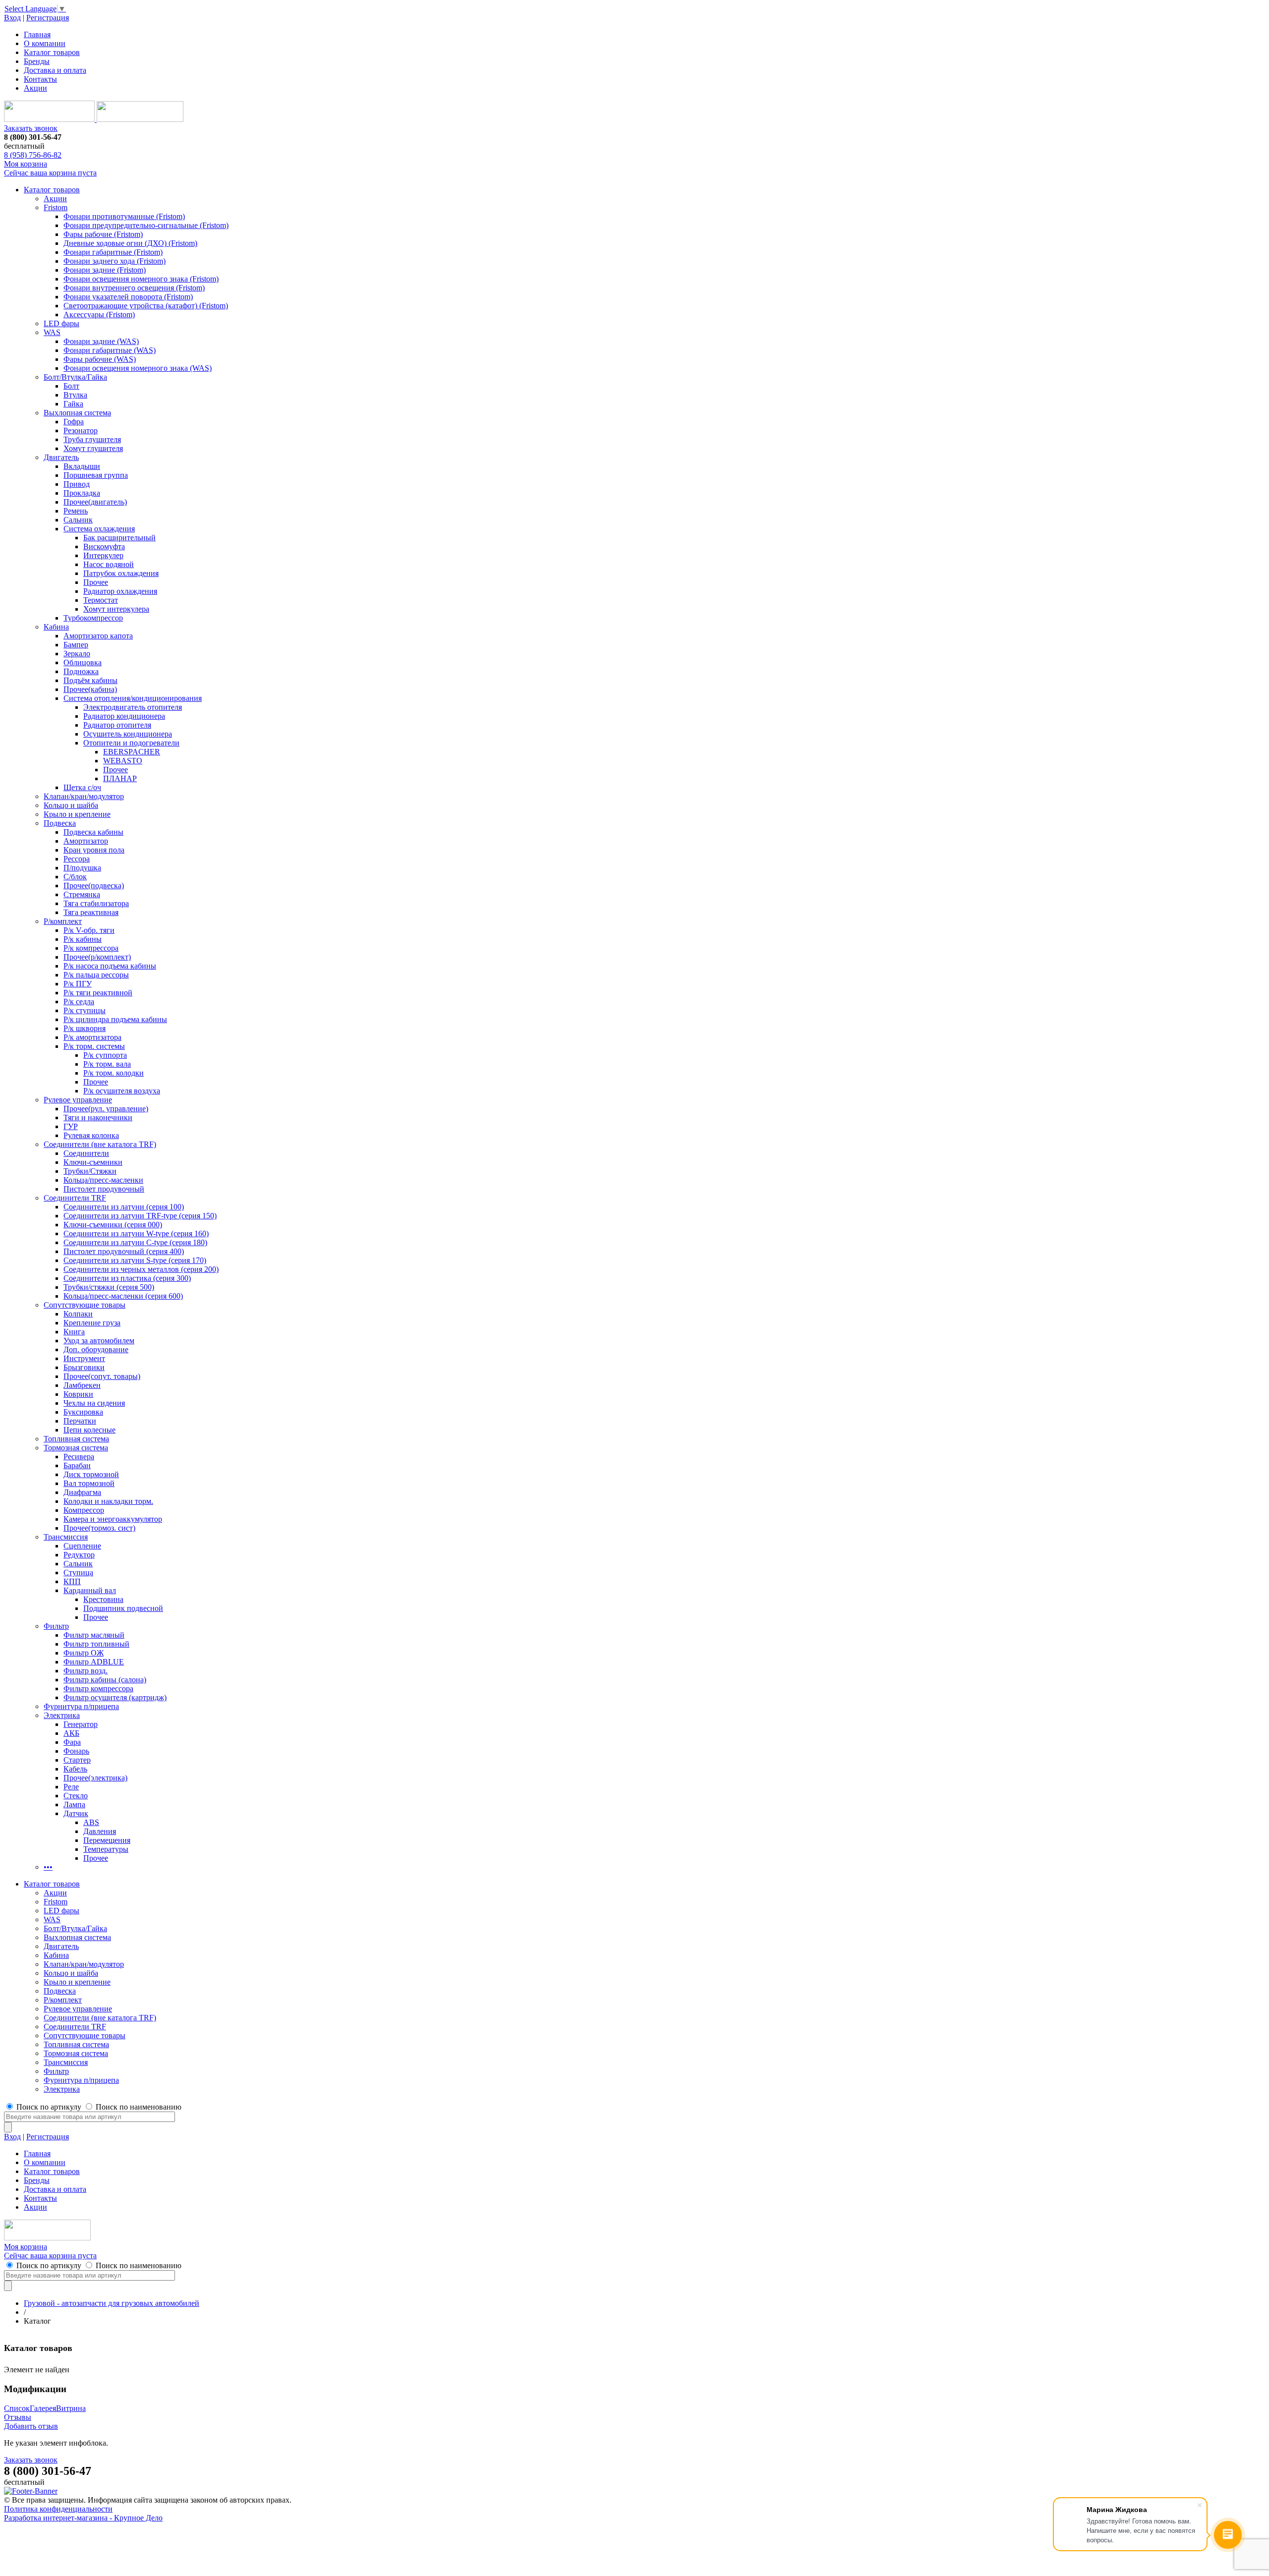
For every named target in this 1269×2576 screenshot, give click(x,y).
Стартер (77, 1760)
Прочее (96, 582)
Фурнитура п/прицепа (81, 1706)
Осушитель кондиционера (128, 734)
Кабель (75, 1769)
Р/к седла (79, 1002)
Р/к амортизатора (92, 1037)
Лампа (74, 1804)
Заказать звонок (31, 128)
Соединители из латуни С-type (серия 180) (135, 1242)
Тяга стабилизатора (96, 903)
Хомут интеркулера (116, 609)
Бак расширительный (119, 538)
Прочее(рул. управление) (106, 1109)
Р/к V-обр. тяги (89, 930)
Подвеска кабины (93, 832)
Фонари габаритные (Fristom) (113, 252)
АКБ (71, 1733)
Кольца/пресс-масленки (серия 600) (123, 1296)
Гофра (74, 422)
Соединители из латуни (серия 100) (124, 1207)
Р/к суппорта (105, 1055)
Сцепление (82, 1546)
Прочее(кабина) (90, 689)
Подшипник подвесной (123, 1608)
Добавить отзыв (31, 2426)
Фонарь (76, 1751)
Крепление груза (92, 1323)
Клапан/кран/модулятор (84, 796)
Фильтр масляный (94, 1635)
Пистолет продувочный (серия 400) (124, 1251)
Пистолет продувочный (104, 1189)
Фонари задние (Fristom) (105, 270)
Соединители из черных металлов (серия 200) (141, 1269)
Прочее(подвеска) (94, 886)
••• (48, 1867)
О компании (45, 43)
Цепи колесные (89, 1430)
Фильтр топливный (96, 1644)
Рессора (77, 859)
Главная (37, 34)
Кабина (56, 627)
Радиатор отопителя (117, 725)
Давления (100, 1831)
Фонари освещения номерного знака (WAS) (138, 368)
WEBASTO (123, 761)
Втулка (75, 395)
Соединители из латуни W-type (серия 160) (136, 1233)
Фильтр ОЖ (84, 1653)
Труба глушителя (92, 439)
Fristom (56, 207)
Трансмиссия (66, 1537)
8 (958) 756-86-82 (33, 155)
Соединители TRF (75, 1198)
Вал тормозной (89, 1483)
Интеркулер (103, 555)
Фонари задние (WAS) (101, 341)
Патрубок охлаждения (121, 573)
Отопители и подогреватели (131, 743)
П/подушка (82, 868)
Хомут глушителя (93, 448)
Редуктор (79, 1555)
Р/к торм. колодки (114, 1073)
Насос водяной (109, 564)
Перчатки (80, 1421)
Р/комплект (63, 921)
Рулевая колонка (91, 1135)
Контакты (40, 79)
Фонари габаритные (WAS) (110, 350)
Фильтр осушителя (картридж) (115, 1697)
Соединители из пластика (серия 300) (127, 1278)
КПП (72, 1581)
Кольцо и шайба (71, 805)
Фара (72, 1742)
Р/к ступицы (85, 1010)
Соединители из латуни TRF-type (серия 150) (140, 1216)
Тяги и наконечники (98, 1117)
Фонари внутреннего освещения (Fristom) (134, 288)
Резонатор (81, 430)
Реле (71, 1787)
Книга (74, 1332)
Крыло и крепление (77, 814)
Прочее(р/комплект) (97, 957)
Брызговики (84, 1367)
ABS (91, 1822)
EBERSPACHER (132, 752)
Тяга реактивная (91, 912)
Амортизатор (86, 841)
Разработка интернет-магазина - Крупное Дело (83, 2518)
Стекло (76, 1796)
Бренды (37, 61)
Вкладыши (82, 466)
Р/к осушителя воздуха (122, 1091)
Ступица (78, 1573)
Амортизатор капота (98, 636)
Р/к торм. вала (107, 1064)
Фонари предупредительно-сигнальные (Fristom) (146, 225)
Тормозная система (76, 1448)
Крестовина (103, 1599)
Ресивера (79, 1457)
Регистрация (48, 18)
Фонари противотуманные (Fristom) (124, 216)
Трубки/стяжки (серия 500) (109, 1287)
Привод (77, 484)
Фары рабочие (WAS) (100, 359)
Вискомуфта (104, 546)
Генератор (81, 1724)
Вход (12, 18)
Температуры (106, 1849)
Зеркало (77, 654)
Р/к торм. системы (94, 1046)
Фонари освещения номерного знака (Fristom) (141, 279)
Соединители (86, 1153)
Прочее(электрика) (95, 1778)
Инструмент (84, 1358)
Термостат (101, 600)
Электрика (62, 1715)
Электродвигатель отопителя (133, 707)
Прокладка (82, 493)
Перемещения (107, 1840)
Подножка (81, 671)
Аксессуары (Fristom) (99, 315)
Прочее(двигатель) (95, 502)
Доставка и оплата (55, 70)
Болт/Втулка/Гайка (75, 377)
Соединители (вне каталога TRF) (100, 1144)
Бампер (76, 645)
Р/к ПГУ (78, 984)
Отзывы (18, 2417)
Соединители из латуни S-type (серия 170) (135, 1260)
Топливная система (76, 1439)
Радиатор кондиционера (124, 716)
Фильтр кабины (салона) (105, 1680)
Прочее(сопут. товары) (102, 1376)
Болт (71, 386)
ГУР (71, 1126)
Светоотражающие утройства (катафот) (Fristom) (146, 306)
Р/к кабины (83, 939)
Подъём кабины (90, 680)
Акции (35, 88)
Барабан (77, 1465)
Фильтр (56, 1626)
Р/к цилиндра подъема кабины (115, 1019)
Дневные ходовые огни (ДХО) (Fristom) (130, 243)
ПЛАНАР (120, 778)
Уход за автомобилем (99, 1341)
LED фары (61, 323)
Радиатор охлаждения (120, 591)
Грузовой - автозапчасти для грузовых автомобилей (112, 2303)
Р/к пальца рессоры (96, 975)
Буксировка (83, 1412)
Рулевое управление (78, 1100)
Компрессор (84, 1510)
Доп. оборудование (96, 1349)
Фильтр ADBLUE (94, 1662)
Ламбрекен (82, 1385)
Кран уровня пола (94, 850)
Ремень (76, 511)
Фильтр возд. (86, 1671)
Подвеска (60, 823)
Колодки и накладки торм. (108, 1501)
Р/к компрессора (91, 948)
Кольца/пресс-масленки (103, 1180)
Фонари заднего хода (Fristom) (115, 261)
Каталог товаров (52, 52)
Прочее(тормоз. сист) (99, 1528)
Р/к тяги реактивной (98, 993)
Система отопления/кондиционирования (133, 698)
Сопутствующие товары (85, 1305)
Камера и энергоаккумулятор (113, 1519)
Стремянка (82, 894)
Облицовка (83, 662)
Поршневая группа (96, 475)
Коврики (78, 1394)
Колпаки (78, 1314)
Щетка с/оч (82, 787)
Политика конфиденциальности (58, 2509)
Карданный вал (90, 1590)
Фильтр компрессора (98, 1689)
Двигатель (61, 457)
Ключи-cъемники (93, 1162)
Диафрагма (82, 1492)
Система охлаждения (99, 529)
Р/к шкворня (85, 1028)
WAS (52, 332)
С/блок (75, 877)
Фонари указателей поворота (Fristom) (128, 297)
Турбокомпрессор (93, 618)
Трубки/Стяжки (90, 1171)
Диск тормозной (91, 1474)
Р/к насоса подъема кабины (110, 966)
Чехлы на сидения (94, 1403)
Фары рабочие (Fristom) (103, 234)
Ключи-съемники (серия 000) (113, 1225)
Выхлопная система (77, 413)
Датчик (76, 1813)
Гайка (73, 404)
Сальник (78, 520)
